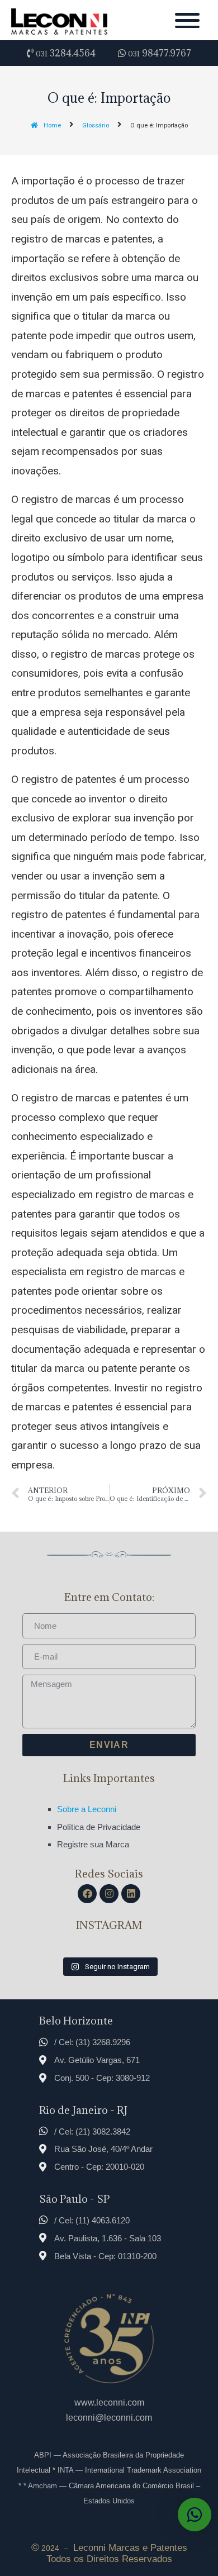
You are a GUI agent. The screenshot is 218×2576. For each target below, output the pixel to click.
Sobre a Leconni (87, 1809)
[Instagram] (109, 1894)
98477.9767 (160, 53)
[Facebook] (87, 1894)
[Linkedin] (131, 1894)
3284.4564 (66, 53)
